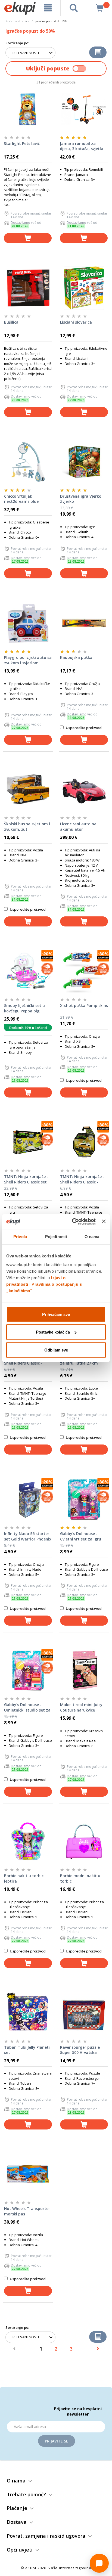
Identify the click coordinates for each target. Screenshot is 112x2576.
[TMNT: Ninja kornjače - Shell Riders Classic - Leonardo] (84, 1142)
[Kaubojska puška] (84, 623)
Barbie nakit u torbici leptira (24, 1878)
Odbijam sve (56, 1350)
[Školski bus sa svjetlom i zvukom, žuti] (28, 790)
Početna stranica (17, 21)
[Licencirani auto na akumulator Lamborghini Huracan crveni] (84, 790)
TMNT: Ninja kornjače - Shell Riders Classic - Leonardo (82, 1179)
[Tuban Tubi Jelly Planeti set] (28, 2013)
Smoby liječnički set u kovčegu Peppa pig (24, 1008)
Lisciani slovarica (76, 322)
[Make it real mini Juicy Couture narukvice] (84, 1670)
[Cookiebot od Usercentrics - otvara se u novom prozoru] (73, 1222)
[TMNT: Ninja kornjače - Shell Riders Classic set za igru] (28, 1142)
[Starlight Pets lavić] (28, 109)
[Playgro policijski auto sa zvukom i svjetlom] (28, 623)
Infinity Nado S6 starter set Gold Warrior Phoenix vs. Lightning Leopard (28, 1536)
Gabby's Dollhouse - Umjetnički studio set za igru (27, 1707)
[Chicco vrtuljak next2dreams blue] (28, 462)
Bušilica (11, 322)
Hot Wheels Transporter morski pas (27, 2211)
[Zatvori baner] (104, 1222)
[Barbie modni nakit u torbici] (84, 1842)
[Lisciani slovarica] (84, 288)
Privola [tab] (20, 1237)
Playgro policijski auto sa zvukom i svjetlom (28, 660)
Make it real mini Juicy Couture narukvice (81, 1707)
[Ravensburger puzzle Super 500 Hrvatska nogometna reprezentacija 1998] (84, 2013)
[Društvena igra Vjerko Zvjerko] (84, 462)
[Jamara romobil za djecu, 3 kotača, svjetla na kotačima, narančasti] (84, 109)
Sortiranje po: (17, 43)
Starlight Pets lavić (22, 143)
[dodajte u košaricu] (28, 238)
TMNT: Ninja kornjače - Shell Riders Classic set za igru (26, 1179)
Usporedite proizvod (83, 728)
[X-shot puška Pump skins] (84, 971)
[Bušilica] (28, 288)
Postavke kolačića (53, 1332)
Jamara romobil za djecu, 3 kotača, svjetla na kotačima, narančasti (83, 146)
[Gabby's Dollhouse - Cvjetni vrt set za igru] (84, 1499)
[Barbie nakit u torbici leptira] (28, 1842)
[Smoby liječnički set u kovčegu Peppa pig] (28, 971)
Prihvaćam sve (56, 1314)
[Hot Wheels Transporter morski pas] (28, 2174)
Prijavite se (57, 2441)
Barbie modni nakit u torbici (80, 1878)
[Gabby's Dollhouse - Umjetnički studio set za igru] (28, 1670)
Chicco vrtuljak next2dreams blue (21, 499)
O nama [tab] (92, 1237)
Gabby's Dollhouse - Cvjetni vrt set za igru (81, 1536)
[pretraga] (74, 8)
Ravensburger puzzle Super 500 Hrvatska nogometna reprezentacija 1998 (80, 2050)
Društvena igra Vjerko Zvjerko (81, 499)
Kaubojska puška (76, 657)
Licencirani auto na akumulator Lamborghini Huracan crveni (81, 827)
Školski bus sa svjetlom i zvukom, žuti (27, 827)
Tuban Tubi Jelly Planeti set (27, 2050)
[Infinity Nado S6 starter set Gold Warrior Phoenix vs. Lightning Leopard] (28, 1499)
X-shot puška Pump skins (84, 1005)
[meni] (48, 8)
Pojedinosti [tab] (56, 1237)
